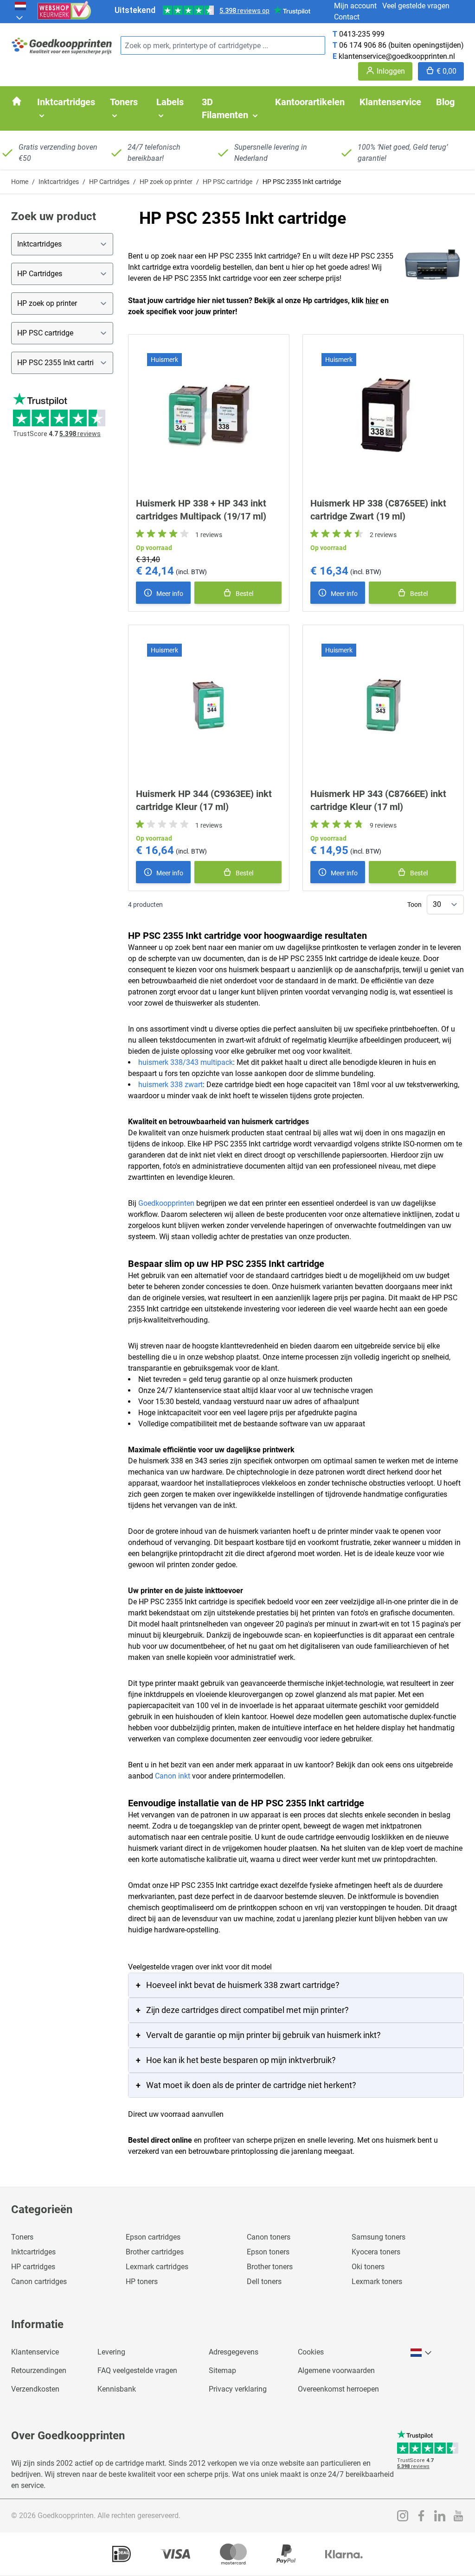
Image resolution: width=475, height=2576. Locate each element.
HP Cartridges (109, 182)
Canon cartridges (39, 2282)
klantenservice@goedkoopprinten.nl (397, 56)
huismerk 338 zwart (170, 1085)
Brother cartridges (155, 2252)
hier (372, 301)
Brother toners (270, 2267)
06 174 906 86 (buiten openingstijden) (401, 45)
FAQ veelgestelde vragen (137, 2370)
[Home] (17, 101)
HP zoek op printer (166, 182)
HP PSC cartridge (228, 182)
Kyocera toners (376, 2252)
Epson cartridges (153, 2237)
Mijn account (355, 6)
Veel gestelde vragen (416, 6)
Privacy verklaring (238, 2389)
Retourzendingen (39, 2370)
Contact (347, 17)
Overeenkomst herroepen (338, 2389)
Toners (22, 2237)
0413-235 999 (362, 34)
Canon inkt (173, 1776)
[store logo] (62, 46)
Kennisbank (117, 2389)
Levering (111, 2352)
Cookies (311, 2352)
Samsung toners (379, 2237)
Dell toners (264, 2282)
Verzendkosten (35, 2389)
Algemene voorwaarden (336, 2370)
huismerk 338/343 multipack (186, 1062)
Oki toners (368, 2267)
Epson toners (268, 2252)
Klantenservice (35, 2352)
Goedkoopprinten (166, 1203)
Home (20, 182)
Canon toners (269, 2237)
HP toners (142, 2282)
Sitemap (222, 2370)
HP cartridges (33, 2267)
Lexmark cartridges (157, 2267)
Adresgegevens (234, 2352)
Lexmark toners (377, 2282)
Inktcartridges (59, 182)
